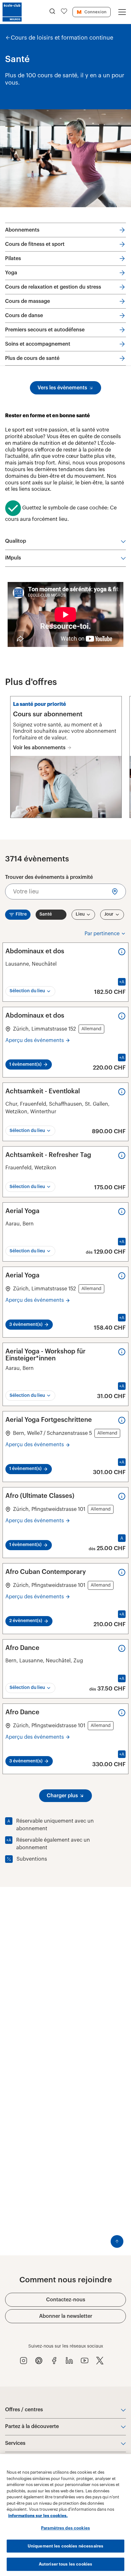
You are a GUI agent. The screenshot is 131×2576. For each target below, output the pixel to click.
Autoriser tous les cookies (65, 2564)
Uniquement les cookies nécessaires (65, 2546)
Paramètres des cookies (65, 2528)
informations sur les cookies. (38, 2516)
